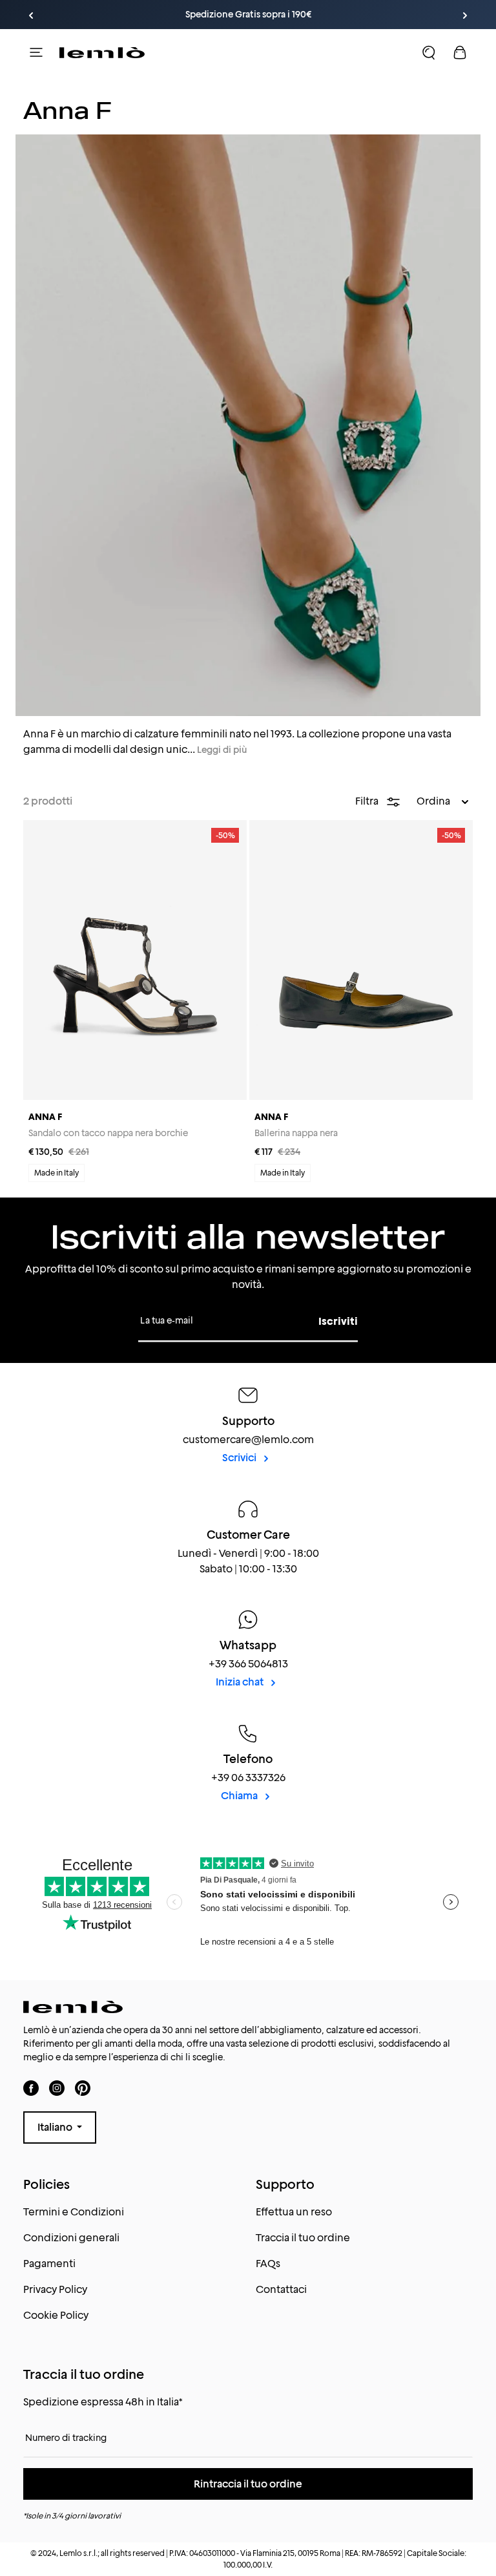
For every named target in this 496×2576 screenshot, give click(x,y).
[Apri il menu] (36, 52)
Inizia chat (241, 1682)
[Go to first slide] (465, 16)
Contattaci (281, 2289)
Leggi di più (222, 750)
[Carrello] (460, 52)
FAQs (268, 2264)
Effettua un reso (294, 2212)
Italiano (56, 2127)
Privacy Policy (55, 2289)
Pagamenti (49, 2264)
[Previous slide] (31, 16)
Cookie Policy (56, 2315)
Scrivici (240, 1458)
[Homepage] (102, 52)
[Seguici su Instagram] (57, 2088)
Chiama (240, 1796)
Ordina (434, 801)
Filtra (368, 801)
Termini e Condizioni (74, 2212)
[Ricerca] (429, 52)
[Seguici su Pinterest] (83, 2088)
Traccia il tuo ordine (303, 2238)
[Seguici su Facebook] (31, 2088)
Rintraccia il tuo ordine (248, 2484)
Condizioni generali (71, 2238)
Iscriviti (338, 1321)
